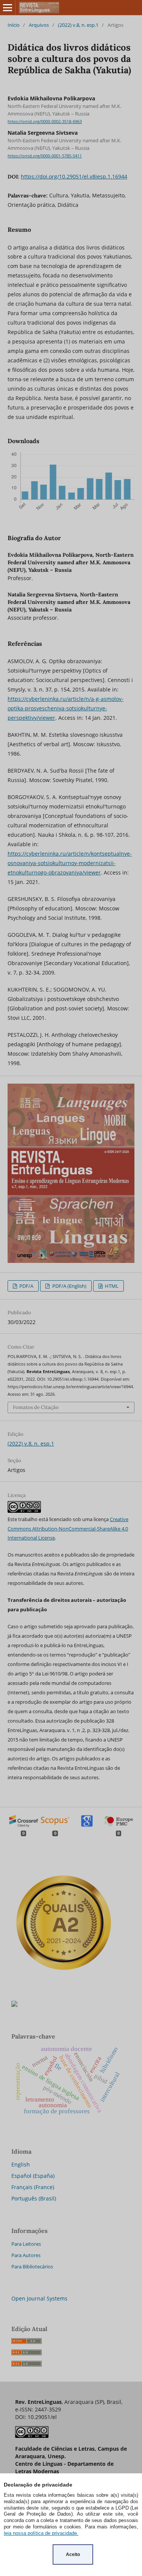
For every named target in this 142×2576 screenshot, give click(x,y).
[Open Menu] (8, 8)
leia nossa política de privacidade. (41, 2533)
